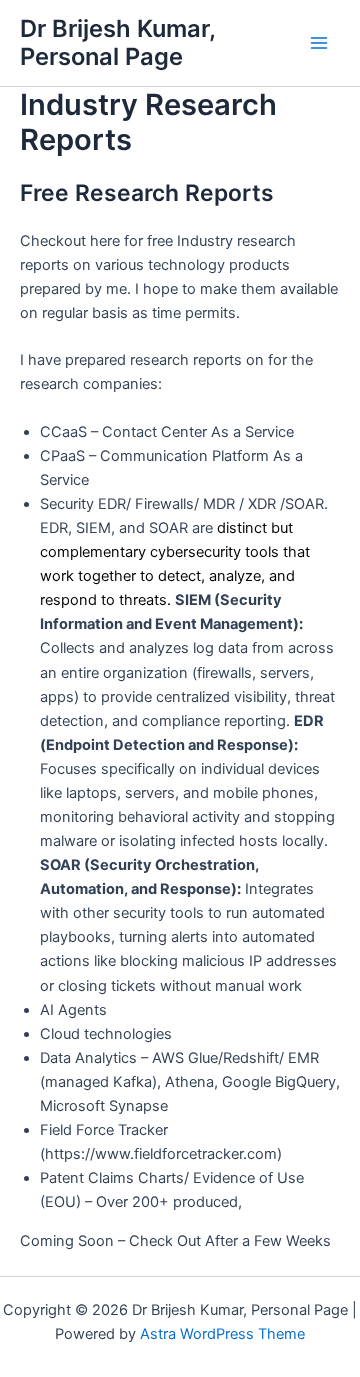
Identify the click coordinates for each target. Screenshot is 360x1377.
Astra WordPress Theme (222, 1334)
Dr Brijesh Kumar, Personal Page (117, 42)
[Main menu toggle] (319, 43)
